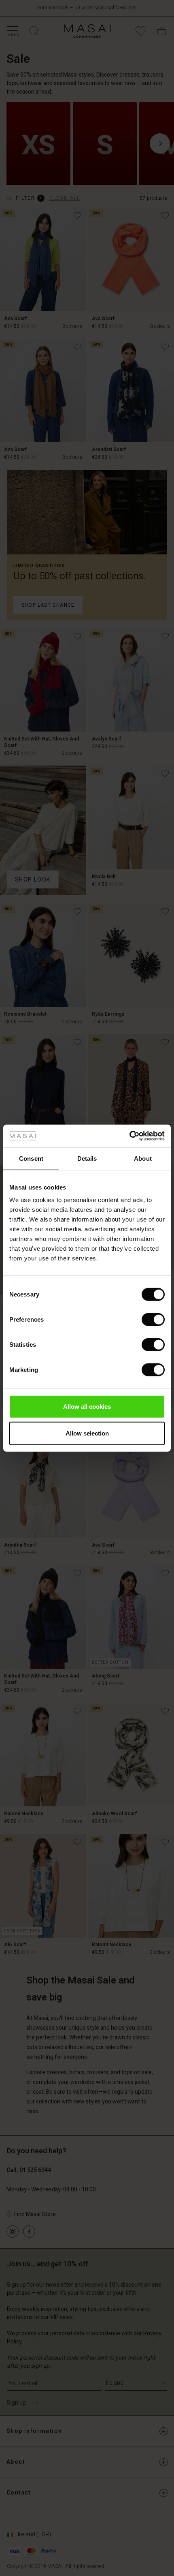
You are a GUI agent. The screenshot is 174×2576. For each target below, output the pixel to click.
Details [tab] (87, 1158)
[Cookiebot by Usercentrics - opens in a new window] (129, 1136)
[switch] (153, 1320)
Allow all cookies (87, 1407)
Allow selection (87, 1433)
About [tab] (143, 1158)
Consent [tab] (31, 1158)
